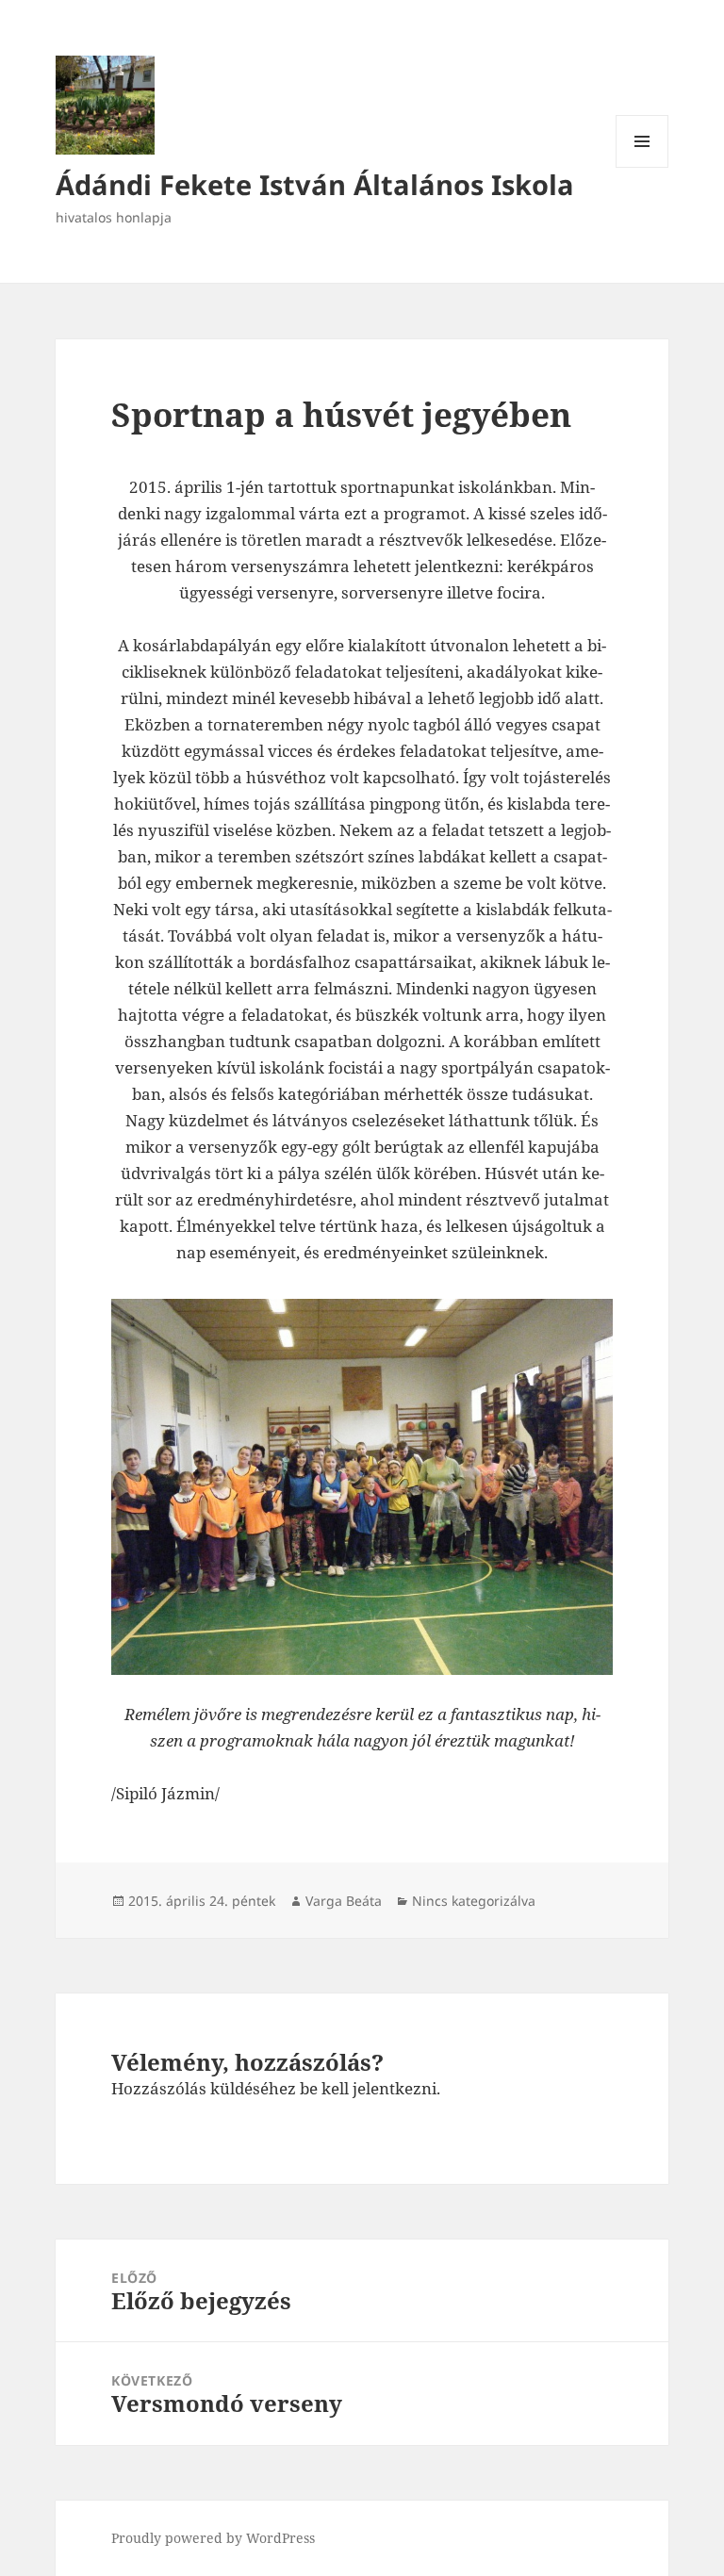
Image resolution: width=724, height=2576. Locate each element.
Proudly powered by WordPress (213, 2538)
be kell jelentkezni (368, 2088)
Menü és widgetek (642, 167)
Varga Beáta (344, 1901)
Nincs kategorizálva (474, 1901)
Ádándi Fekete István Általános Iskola (315, 184)
